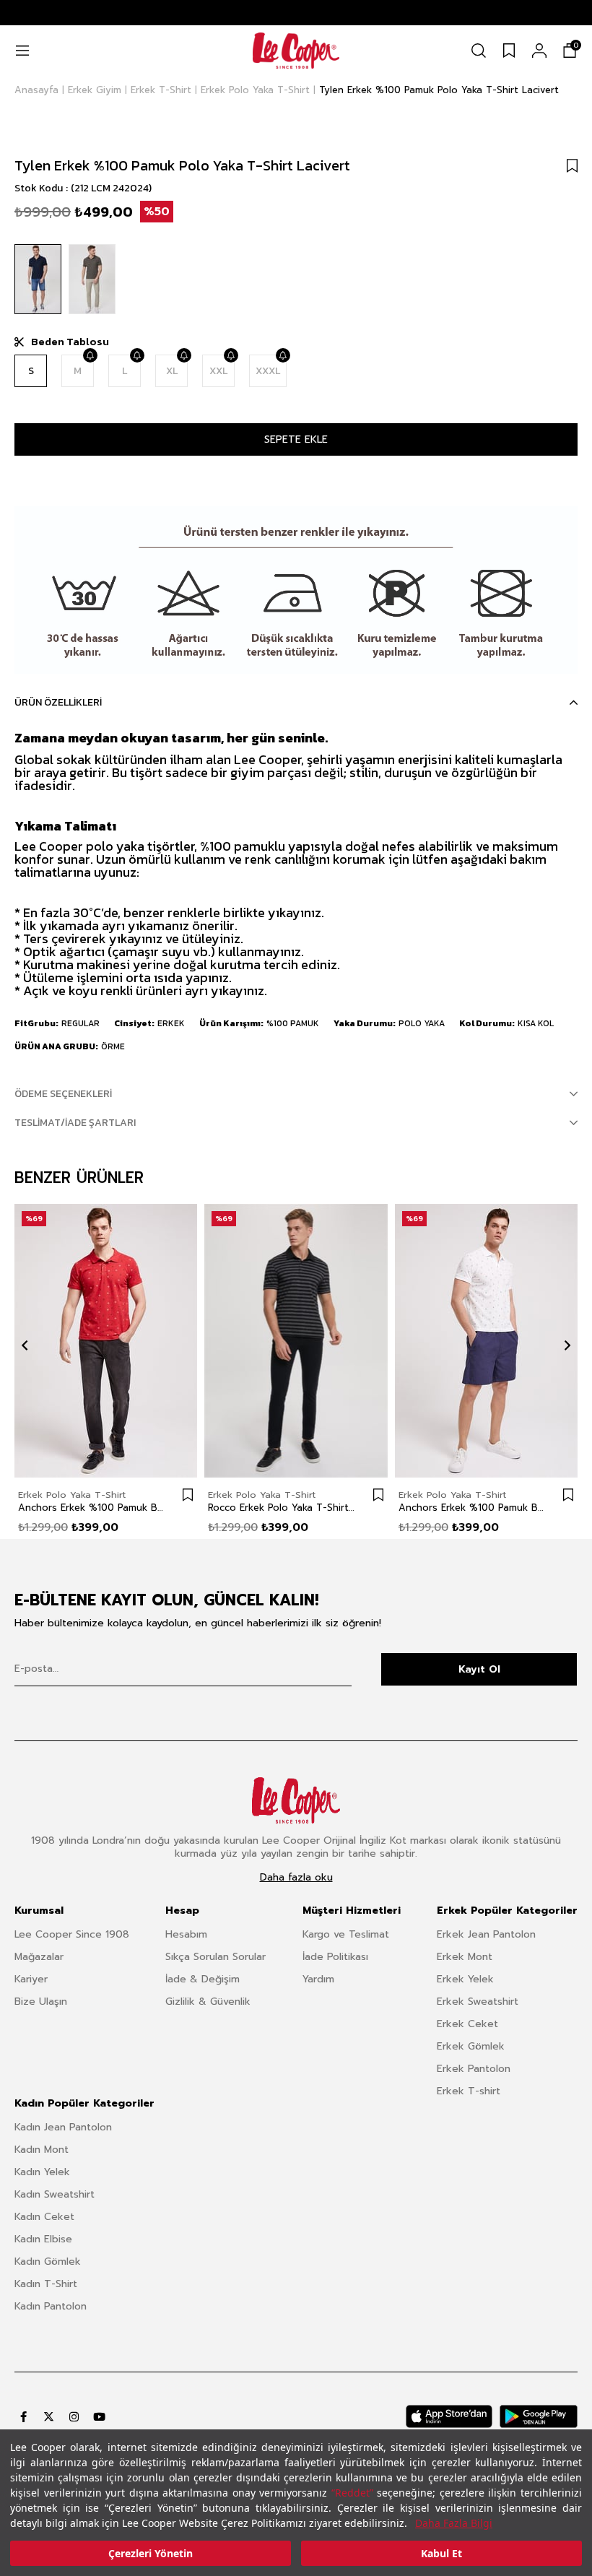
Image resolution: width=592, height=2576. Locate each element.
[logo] (296, 1800)
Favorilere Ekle (188, 1495)
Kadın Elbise (43, 2239)
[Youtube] (99, 2417)
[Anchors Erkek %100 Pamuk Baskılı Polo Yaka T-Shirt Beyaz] (486, 1341)
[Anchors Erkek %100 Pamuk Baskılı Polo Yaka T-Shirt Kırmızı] (106, 1341)
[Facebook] (23, 2417)
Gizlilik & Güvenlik (208, 2002)
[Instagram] (74, 2417)
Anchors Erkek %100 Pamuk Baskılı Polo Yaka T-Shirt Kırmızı (91, 1508)
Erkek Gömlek (471, 2046)
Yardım (318, 1979)
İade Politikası (335, 1957)
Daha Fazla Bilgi (454, 2523)
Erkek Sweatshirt (478, 2002)
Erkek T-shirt (469, 2091)
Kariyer (31, 1979)
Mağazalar (39, 1957)
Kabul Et (441, 2553)
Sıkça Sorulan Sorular (216, 1957)
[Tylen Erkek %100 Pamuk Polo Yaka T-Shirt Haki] (92, 279)
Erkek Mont (465, 1957)
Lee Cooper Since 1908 (72, 1934)
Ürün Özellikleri (58, 702)
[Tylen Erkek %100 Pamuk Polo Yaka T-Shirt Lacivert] (38, 279)
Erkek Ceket (467, 2024)
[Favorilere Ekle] (572, 165)
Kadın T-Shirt (46, 2284)
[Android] (539, 2416)
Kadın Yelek (42, 2172)
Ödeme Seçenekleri (63, 1094)
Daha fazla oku (296, 1878)
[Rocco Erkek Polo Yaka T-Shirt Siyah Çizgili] (296, 1341)
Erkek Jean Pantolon (486, 1934)
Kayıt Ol (479, 1669)
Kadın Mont (42, 2150)
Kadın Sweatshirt (55, 2194)
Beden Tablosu (70, 342)
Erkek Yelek (465, 1979)
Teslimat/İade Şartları (75, 1123)
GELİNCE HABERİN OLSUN (90, 355)
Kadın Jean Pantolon (63, 2127)
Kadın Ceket (44, 2217)
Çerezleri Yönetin (151, 2553)
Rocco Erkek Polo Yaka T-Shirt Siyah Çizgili (281, 1508)
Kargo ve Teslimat (346, 1934)
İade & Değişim (203, 1979)
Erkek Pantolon (474, 2069)
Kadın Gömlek (48, 2261)
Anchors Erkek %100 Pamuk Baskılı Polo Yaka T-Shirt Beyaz (472, 1508)
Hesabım (186, 1934)
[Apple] (449, 2416)
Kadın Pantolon (51, 2306)
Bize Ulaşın (41, 2002)
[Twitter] (49, 2417)
